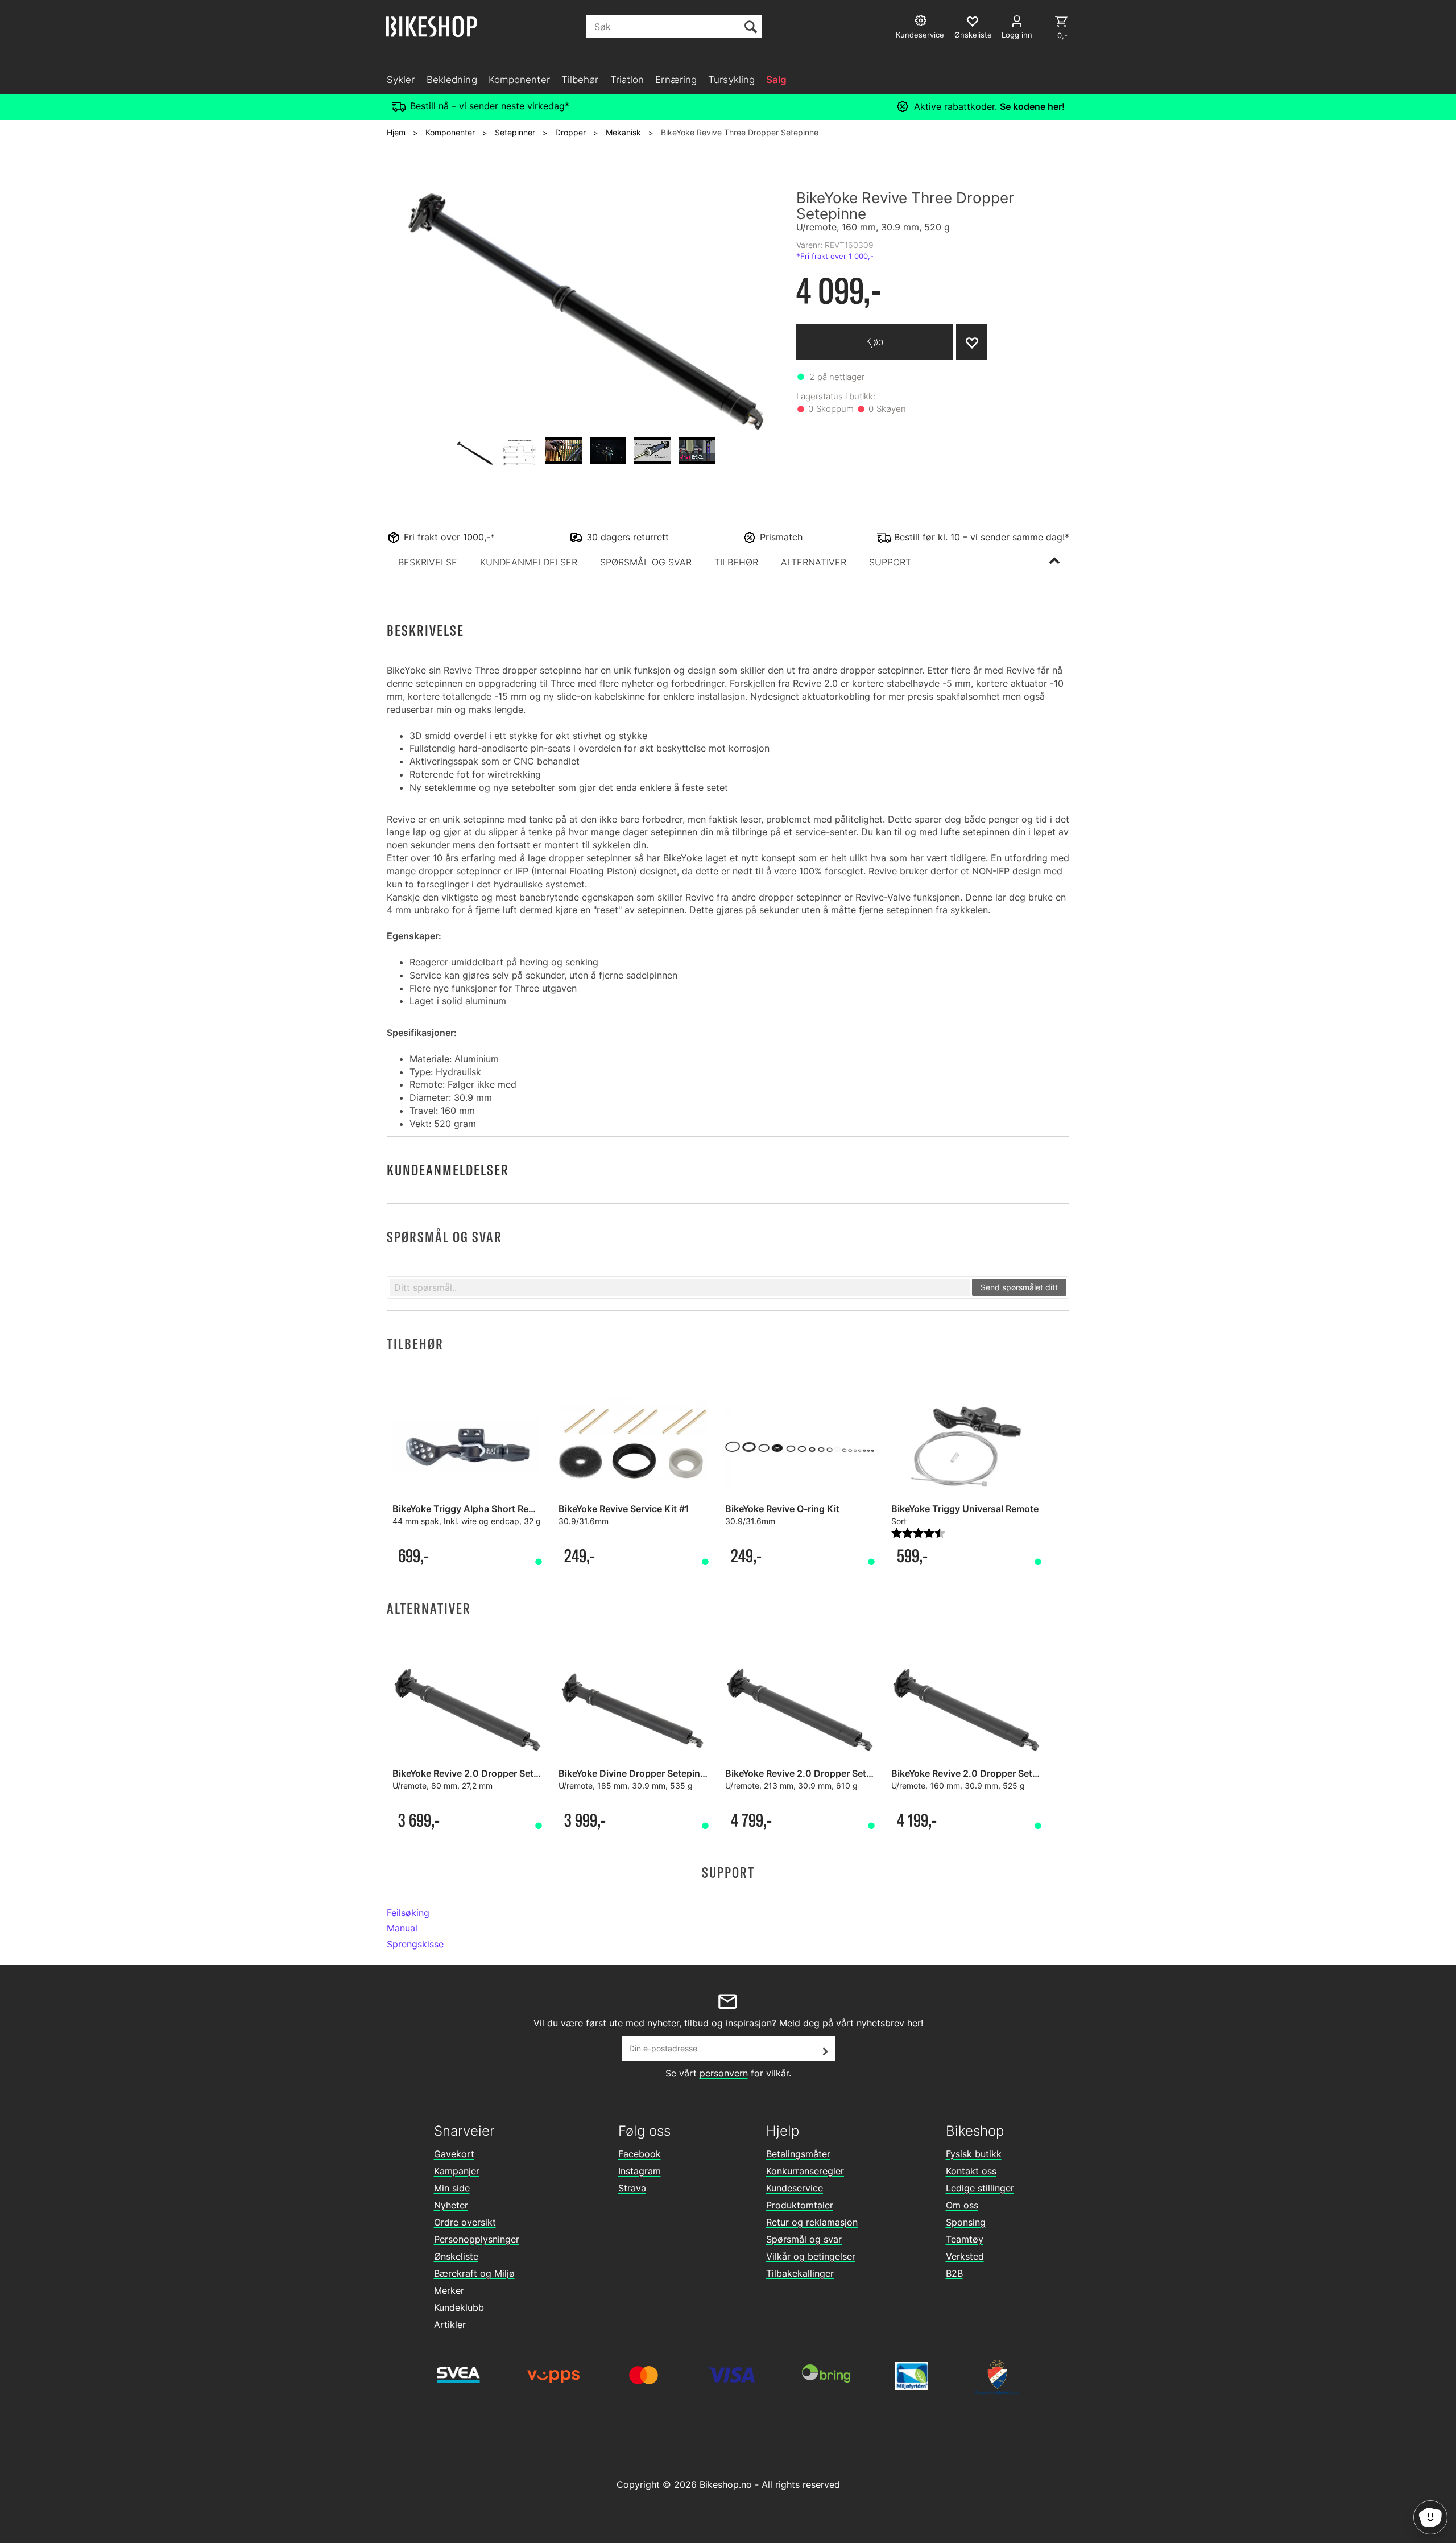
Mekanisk (623, 132)
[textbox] (680, 1287)
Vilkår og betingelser (811, 2256)
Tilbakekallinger (800, 2273)
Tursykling (731, 80)
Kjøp (875, 342)
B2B (954, 2273)
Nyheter (451, 2205)
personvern (724, 2073)
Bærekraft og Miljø (474, 2273)
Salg (776, 80)
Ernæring (676, 80)
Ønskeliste (456, 2256)
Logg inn (1017, 35)
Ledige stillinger (980, 2188)
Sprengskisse (415, 1944)
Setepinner (515, 132)
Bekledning (452, 80)
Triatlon (627, 80)
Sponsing (966, 2222)
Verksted (965, 2256)
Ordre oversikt (465, 2222)
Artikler (450, 2325)
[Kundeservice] (922, 22)
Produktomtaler (800, 2205)
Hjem (396, 132)
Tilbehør (580, 80)
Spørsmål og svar (804, 2239)
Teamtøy (965, 2239)
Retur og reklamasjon (812, 2222)
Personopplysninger (477, 2239)
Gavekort (454, 2154)
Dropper (570, 132)
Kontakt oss (971, 2171)
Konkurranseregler (805, 2171)
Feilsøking (408, 1913)
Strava (632, 2188)
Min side (452, 2188)
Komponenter (519, 80)
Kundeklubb (459, 2307)
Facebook (640, 2154)
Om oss (962, 2205)
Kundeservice (795, 2188)
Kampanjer (457, 2171)
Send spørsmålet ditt (1019, 1287)
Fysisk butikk (974, 2154)
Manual (402, 1928)
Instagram (640, 2171)
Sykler (401, 80)
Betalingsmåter (798, 2154)
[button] (428, 562)
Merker (449, 2290)
